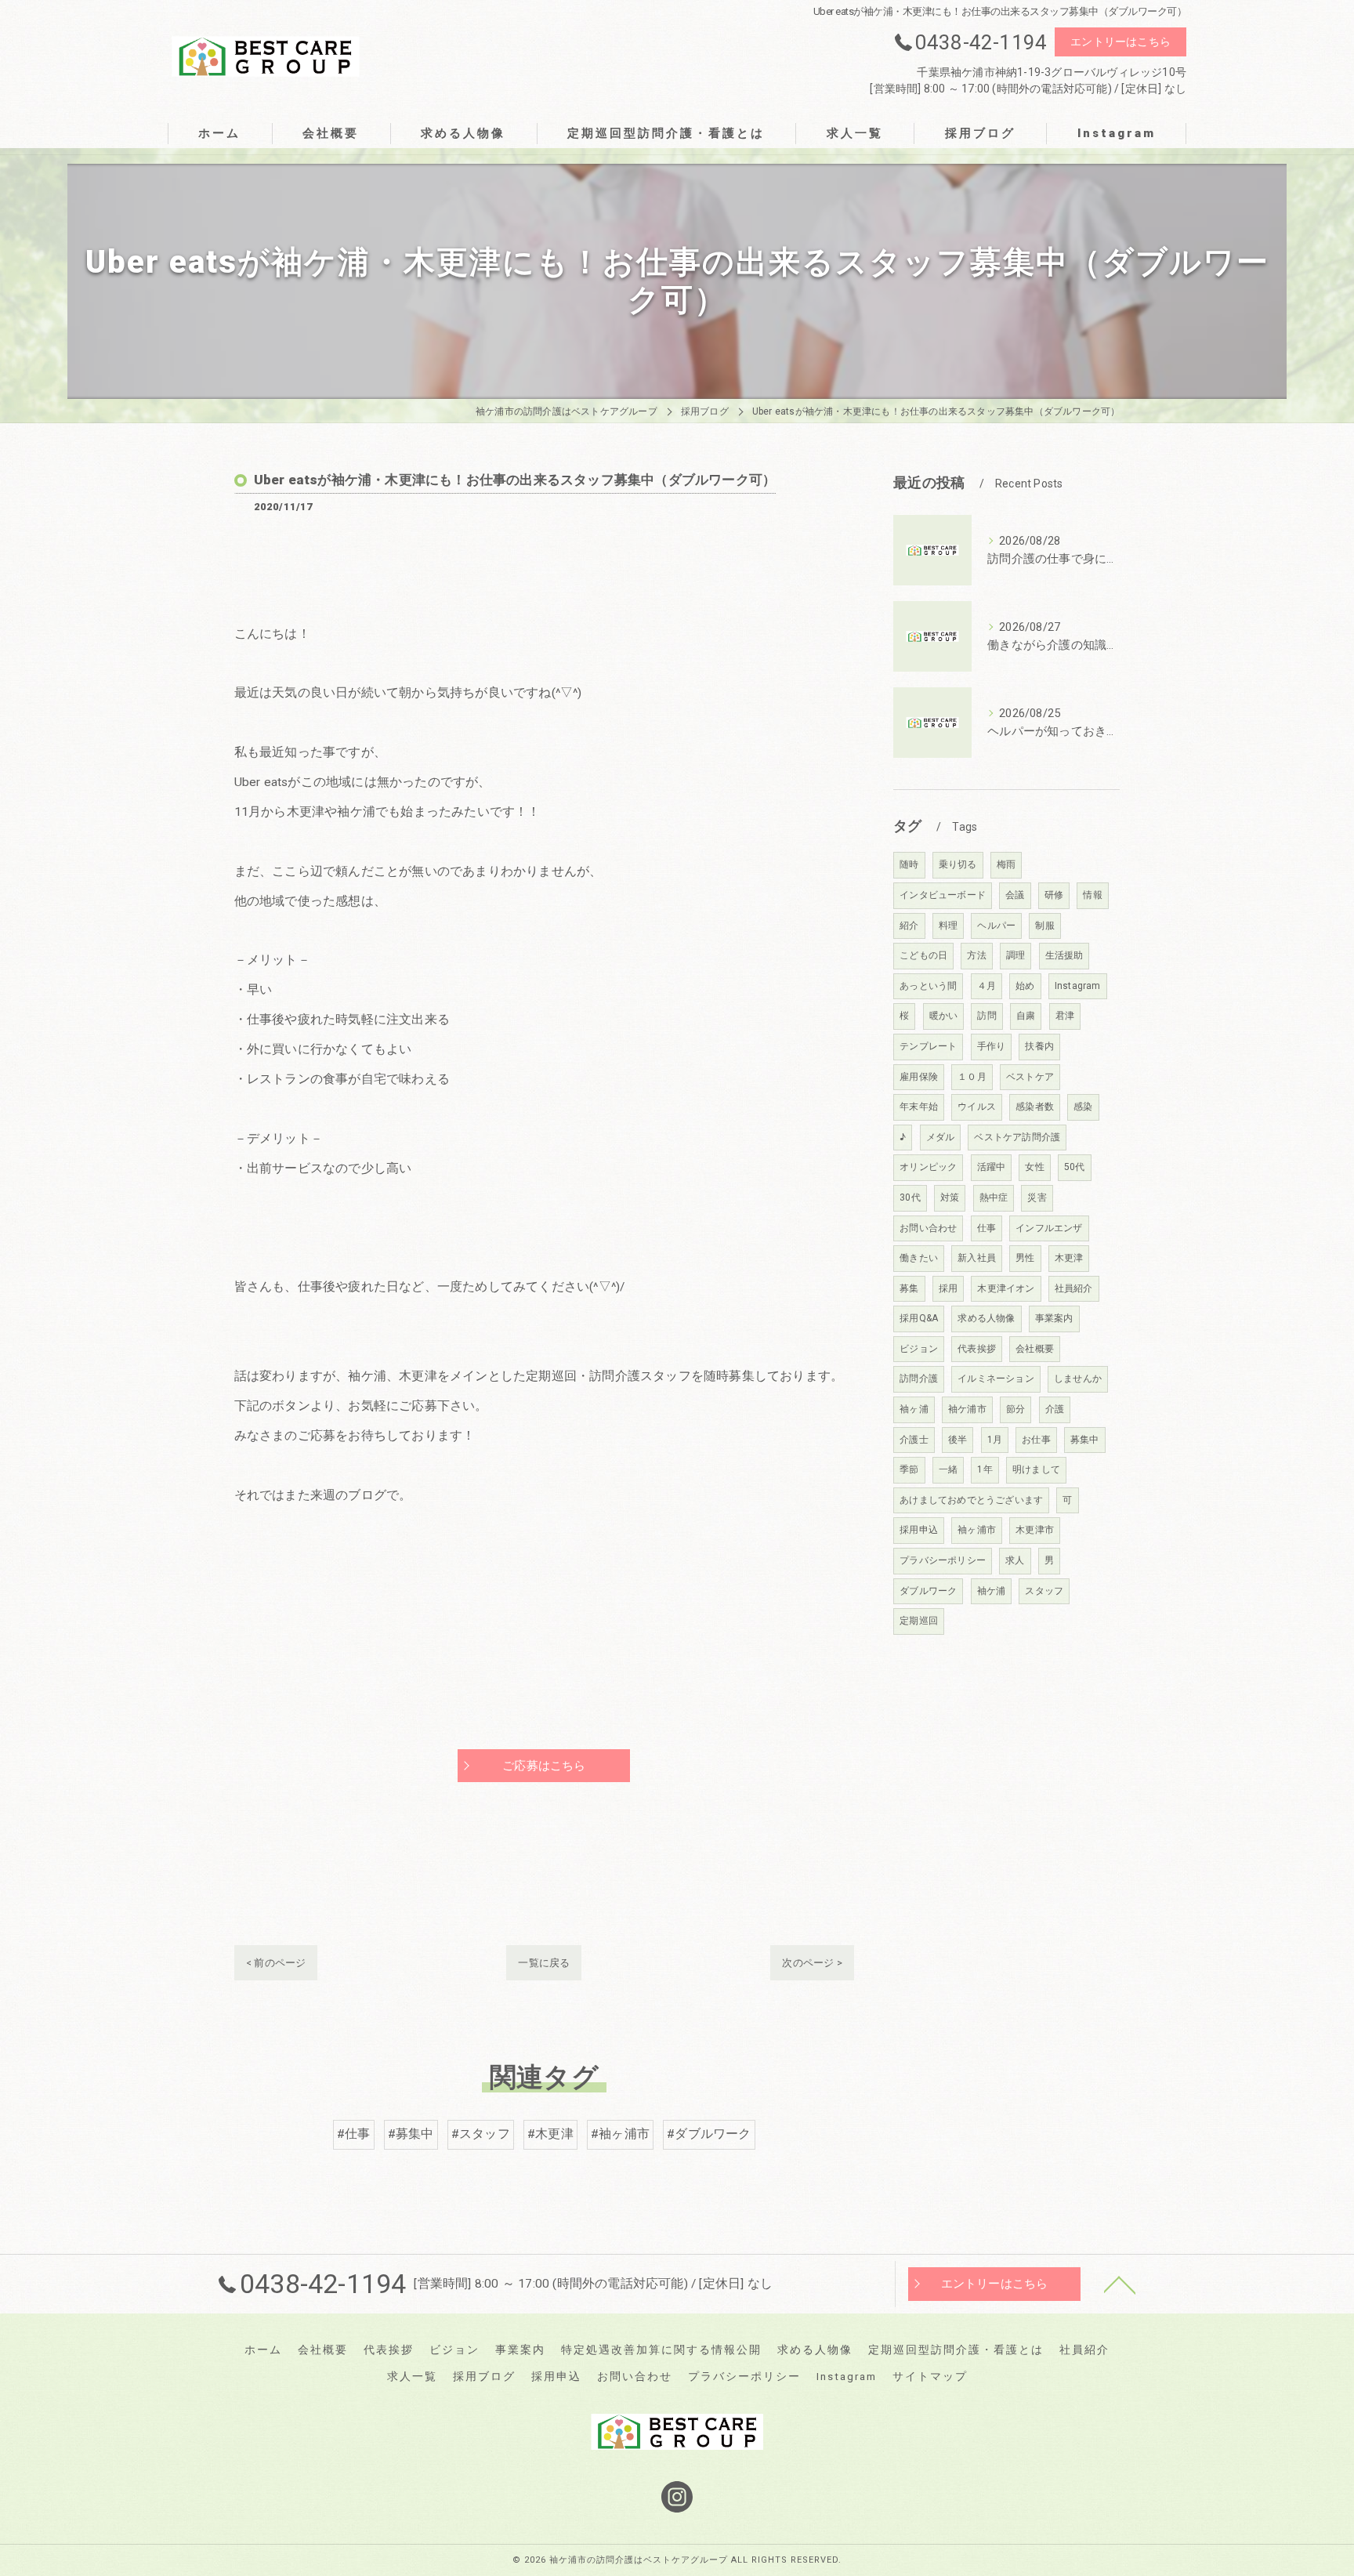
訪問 (987, 1016)
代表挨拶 (977, 1349)
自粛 (1026, 1016)
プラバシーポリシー (943, 1560)
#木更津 (550, 2134)
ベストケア (1030, 1077)
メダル (941, 1137)
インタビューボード (943, 895)
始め (1025, 986)
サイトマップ (930, 2376)
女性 (1034, 1167)
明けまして (1036, 1469)
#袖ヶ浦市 (620, 2134)
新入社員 (977, 1258)
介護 (1055, 1409)
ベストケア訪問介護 (1017, 1137)
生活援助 (1064, 955)
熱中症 (994, 1197)
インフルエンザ (1049, 1228)
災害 (1037, 1197)
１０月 (972, 1077)
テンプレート (928, 1046)
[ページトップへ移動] (1120, 2284)
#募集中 (411, 2134)
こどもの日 (923, 955)
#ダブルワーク (709, 2134)
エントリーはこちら (1120, 42)
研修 (1054, 895)
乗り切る (958, 864)
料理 (948, 926)
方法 (976, 955)
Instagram (1078, 986)
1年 (985, 1469)
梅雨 (1006, 864)
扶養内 (1039, 1046)
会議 (1015, 895)
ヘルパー (996, 926)
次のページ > (812, 1963)
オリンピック (928, 1167)
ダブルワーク (928, 1591)
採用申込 (919, 1530)
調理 (1015, 955)
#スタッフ (481, 2134)
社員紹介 (1074, 1288)
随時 (909, 864)
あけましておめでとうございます (971, 1500)
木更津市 (1035, 1530)
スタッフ (1044, 1591)
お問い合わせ (928, 1228)
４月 (987, 986)
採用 (948, 1288)
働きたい (919, 1258)
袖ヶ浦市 (977, 1530)
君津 (1065, 1016)
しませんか (1078, 1379)
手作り (992, 1046)
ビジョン (919, 1349)
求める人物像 (986, 1318)
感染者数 (1035, 1107)
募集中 (1085, 1440)
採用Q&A (919, 1318)
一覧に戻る (544, 1963)
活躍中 (992, 1167)
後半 (958, 1440)
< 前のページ (276, 1963)
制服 (1044, 926)
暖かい (944, 1016)
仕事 (987, 1228)
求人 (1015, 1560)
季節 (909, 1469)
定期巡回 (919, 1621)
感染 (1083, 1107)
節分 (1015, 1409)
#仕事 (354, 2134)
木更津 (1069, 1258)
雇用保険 (919, 1077)
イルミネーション (996, 1379)
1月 (995, 1440)
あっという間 (928, 986)
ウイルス (977, 1107)
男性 (1025, 1258)
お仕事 (1036, 1440)
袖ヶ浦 (914, 1409)
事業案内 (1054, 1318)
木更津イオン (1006, 1288)
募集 (909, 1288)
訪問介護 (919, 1379)
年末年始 (919, 1107)
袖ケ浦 (992, 1591)
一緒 (948, 1469)
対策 (950, 1197)
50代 (1075, 1167)
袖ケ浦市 (967, 1409)
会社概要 (1035, 1349)
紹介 (909, 926)
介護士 (914, 1440)
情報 (1092, 895)
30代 (910, 1197)
